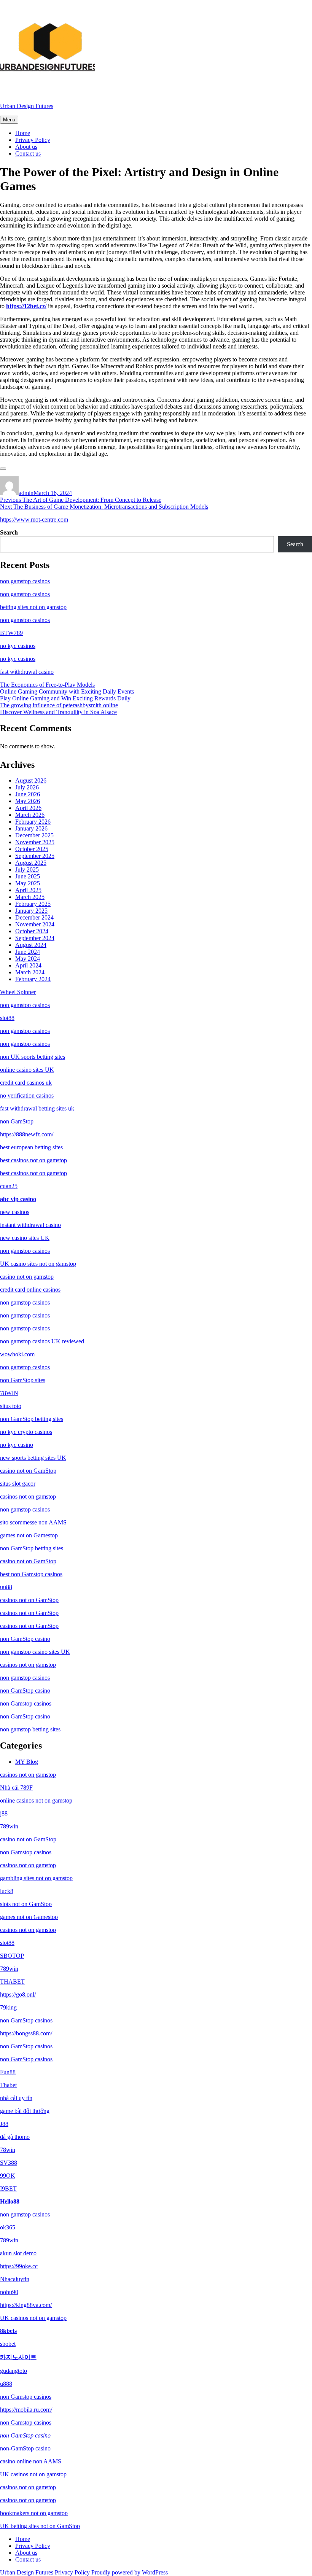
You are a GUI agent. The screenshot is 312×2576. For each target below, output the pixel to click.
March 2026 (30, 815)
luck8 (7, 1891)
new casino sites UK (25, 1238)
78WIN (9, 1393)
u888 (6, 2384)
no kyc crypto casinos (26, 1432)
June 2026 (28, 794)
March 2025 (30, 897)
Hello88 (10, 2201)
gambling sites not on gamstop (36, 1878)
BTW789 (11, 633)
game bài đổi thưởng (25, 2111)
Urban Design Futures (27, 106)
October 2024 (32, 931)
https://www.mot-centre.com (34, 519)
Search (9, 532)
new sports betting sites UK (33, 1458)
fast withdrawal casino (27, 672)
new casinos (15, 1212)
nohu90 (9, 2292)
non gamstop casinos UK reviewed (42, 1341)
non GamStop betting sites (32, 1419)
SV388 (9, 2163)
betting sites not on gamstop (33, 607)
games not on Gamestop (29, 1535)
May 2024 (28, 959)
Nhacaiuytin (15, 2279)
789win (9, 1826)
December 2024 (34, 917)
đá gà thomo (15, 2137)
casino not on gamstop (27, 1277)
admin (26, 493)
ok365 (8, 2227)
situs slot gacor (18, 1484)
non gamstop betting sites (30, 1729)
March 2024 (30, 972)
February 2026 (33, 822)
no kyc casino (17, 1445)
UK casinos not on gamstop (33, 2318)
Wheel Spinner (18, 992)
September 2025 (35, 856)
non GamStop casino (25, 1639)
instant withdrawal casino (30, 1225)
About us (26, 147)
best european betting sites (31, 1147)
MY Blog (27, 1762)
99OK (8, 2176)
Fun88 (8, 2072)
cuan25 (9, 1186)
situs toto (11, 1406)
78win (8, 2150)
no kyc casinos (18, 646)
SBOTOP (12, 1956)
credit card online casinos (30, 1290)
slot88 (7, 1018)
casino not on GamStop (28, 1471)
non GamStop (17, 1121)
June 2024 (28, 952)
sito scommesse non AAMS (33, 1522)
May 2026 (28, 801)
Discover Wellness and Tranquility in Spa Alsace (58, 712)
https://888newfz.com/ (27, 1134)
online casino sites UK (27, 1070)
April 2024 (28, 965)
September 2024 (35, 938)
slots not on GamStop (26, 1904)
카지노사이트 (18, 2357)
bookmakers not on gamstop (34, 2513)
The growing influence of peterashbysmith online (59, 705)
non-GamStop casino (25, 2448)
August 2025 (31, 863)
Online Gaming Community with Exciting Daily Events (67, 691)
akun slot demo (18, 2253)
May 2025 (28, 883)
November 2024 (35, 924)
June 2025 (28, 876)
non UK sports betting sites (33, 1057)
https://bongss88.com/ (26, 2033)
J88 (4, 2124)
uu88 (6, 1587)
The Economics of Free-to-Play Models (47, 685)
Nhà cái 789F (16, 1788)
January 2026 (31, 828)
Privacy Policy (33, 140)
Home (23, 133)
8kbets (8, 2331)
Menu (9, 120)
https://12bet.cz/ (26, 306)
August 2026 (31, 780)
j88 (4, 1813)
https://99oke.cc (19, 2266)
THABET (12, 1982)
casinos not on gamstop (28, 1496)
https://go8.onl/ (18, 1994)
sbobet (8, 2344)
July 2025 (27, 870)
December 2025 (34, 835)
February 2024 (33, 979)
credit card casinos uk (26, 1083)
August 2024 (31, 945)
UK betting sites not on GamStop (40, 2526)
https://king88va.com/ (26, 2305)
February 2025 (33, 904)
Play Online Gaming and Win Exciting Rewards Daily (65, 698)
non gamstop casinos (25, 581)
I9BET (8, 2189)
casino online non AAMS (31, 2461)
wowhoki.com (17, 1354)
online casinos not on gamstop (36, 1800)
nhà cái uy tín (16, 2098)
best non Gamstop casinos (31, 1574)
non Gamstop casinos (26, 1703)
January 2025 (31, 911)
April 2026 (28, 808)
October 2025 (32, 849)
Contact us (28, 154)
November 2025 (35, 842)
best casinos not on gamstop (33, 1160)
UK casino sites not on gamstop (38, 1264)
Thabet (8, 2085)
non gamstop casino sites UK (35, 1652)
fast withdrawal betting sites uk (37, 1108)
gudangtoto (14, 2371)
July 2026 (27, 787)
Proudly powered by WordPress (130, 2572)
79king (8, 2007)
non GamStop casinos (26, 2020)
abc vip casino (18, 1199)
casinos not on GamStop (29, 1600)
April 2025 (28, 890)
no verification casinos (27, 1095)
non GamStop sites (23, 1380)
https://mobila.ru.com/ (26, 2410)
